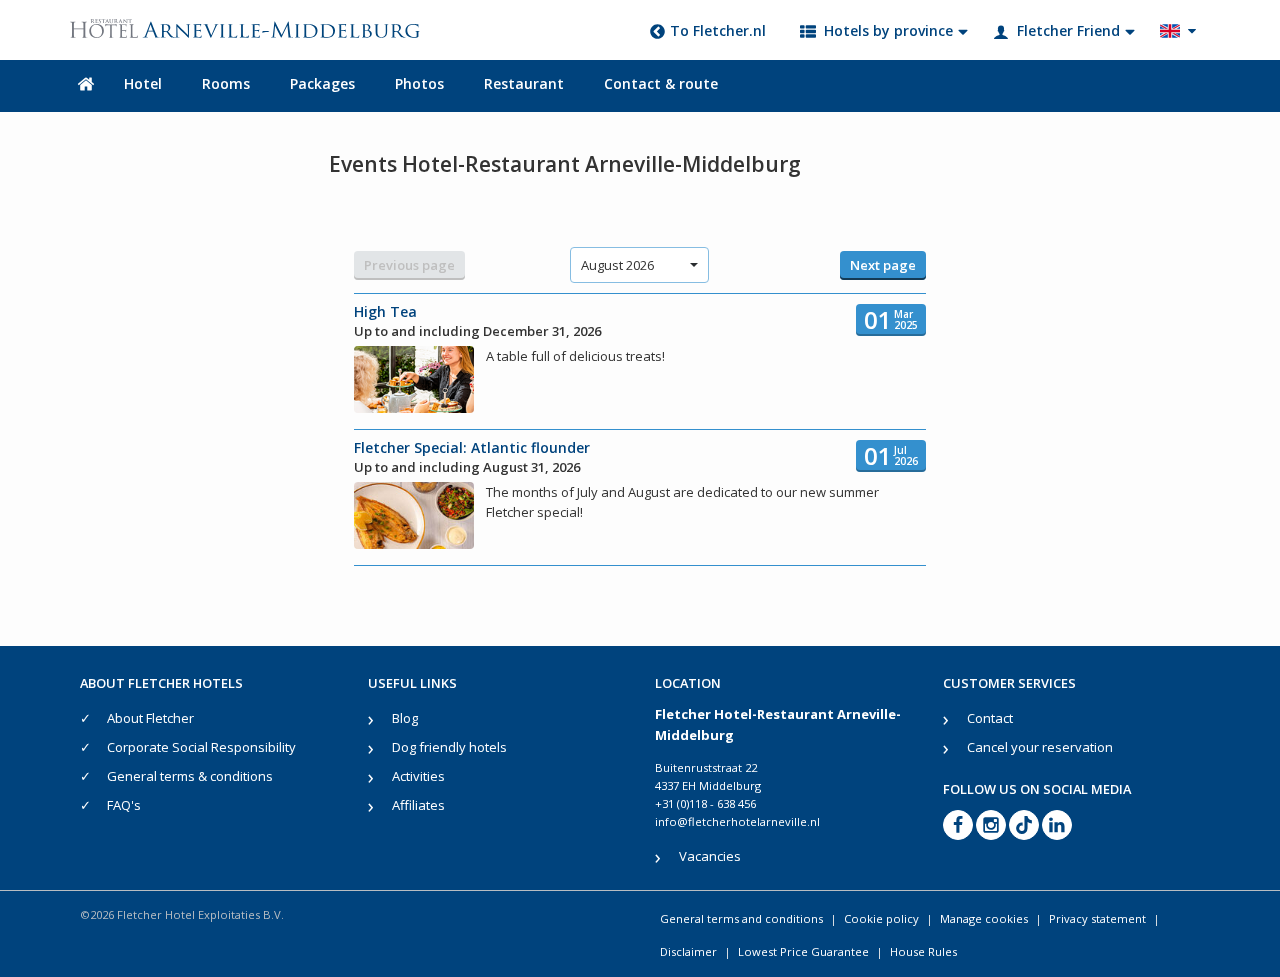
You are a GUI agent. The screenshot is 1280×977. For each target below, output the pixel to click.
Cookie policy (881, 918)
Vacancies (710, 856)
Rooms (226, 83)
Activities (418, 776)
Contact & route (661, 83)
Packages (322, 83)
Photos (419, 83)
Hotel (143, 83)
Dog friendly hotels (449, 747)
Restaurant (524, 83)
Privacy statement (1097, 918)
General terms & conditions (190, 776)
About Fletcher (150, 718)
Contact (990, 718)
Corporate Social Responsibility (201, 747)
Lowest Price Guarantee (803, 951)
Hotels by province (888, 30)
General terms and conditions (741, 918)
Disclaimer (688, 951)
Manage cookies (984, 918)
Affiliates (418, 805)
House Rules (923, 951)
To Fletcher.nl (718, 30)
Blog (405, 718)
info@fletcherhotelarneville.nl (737, 821)
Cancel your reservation (1040, 747)
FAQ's (124, 805)
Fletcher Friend (1068, 30)
